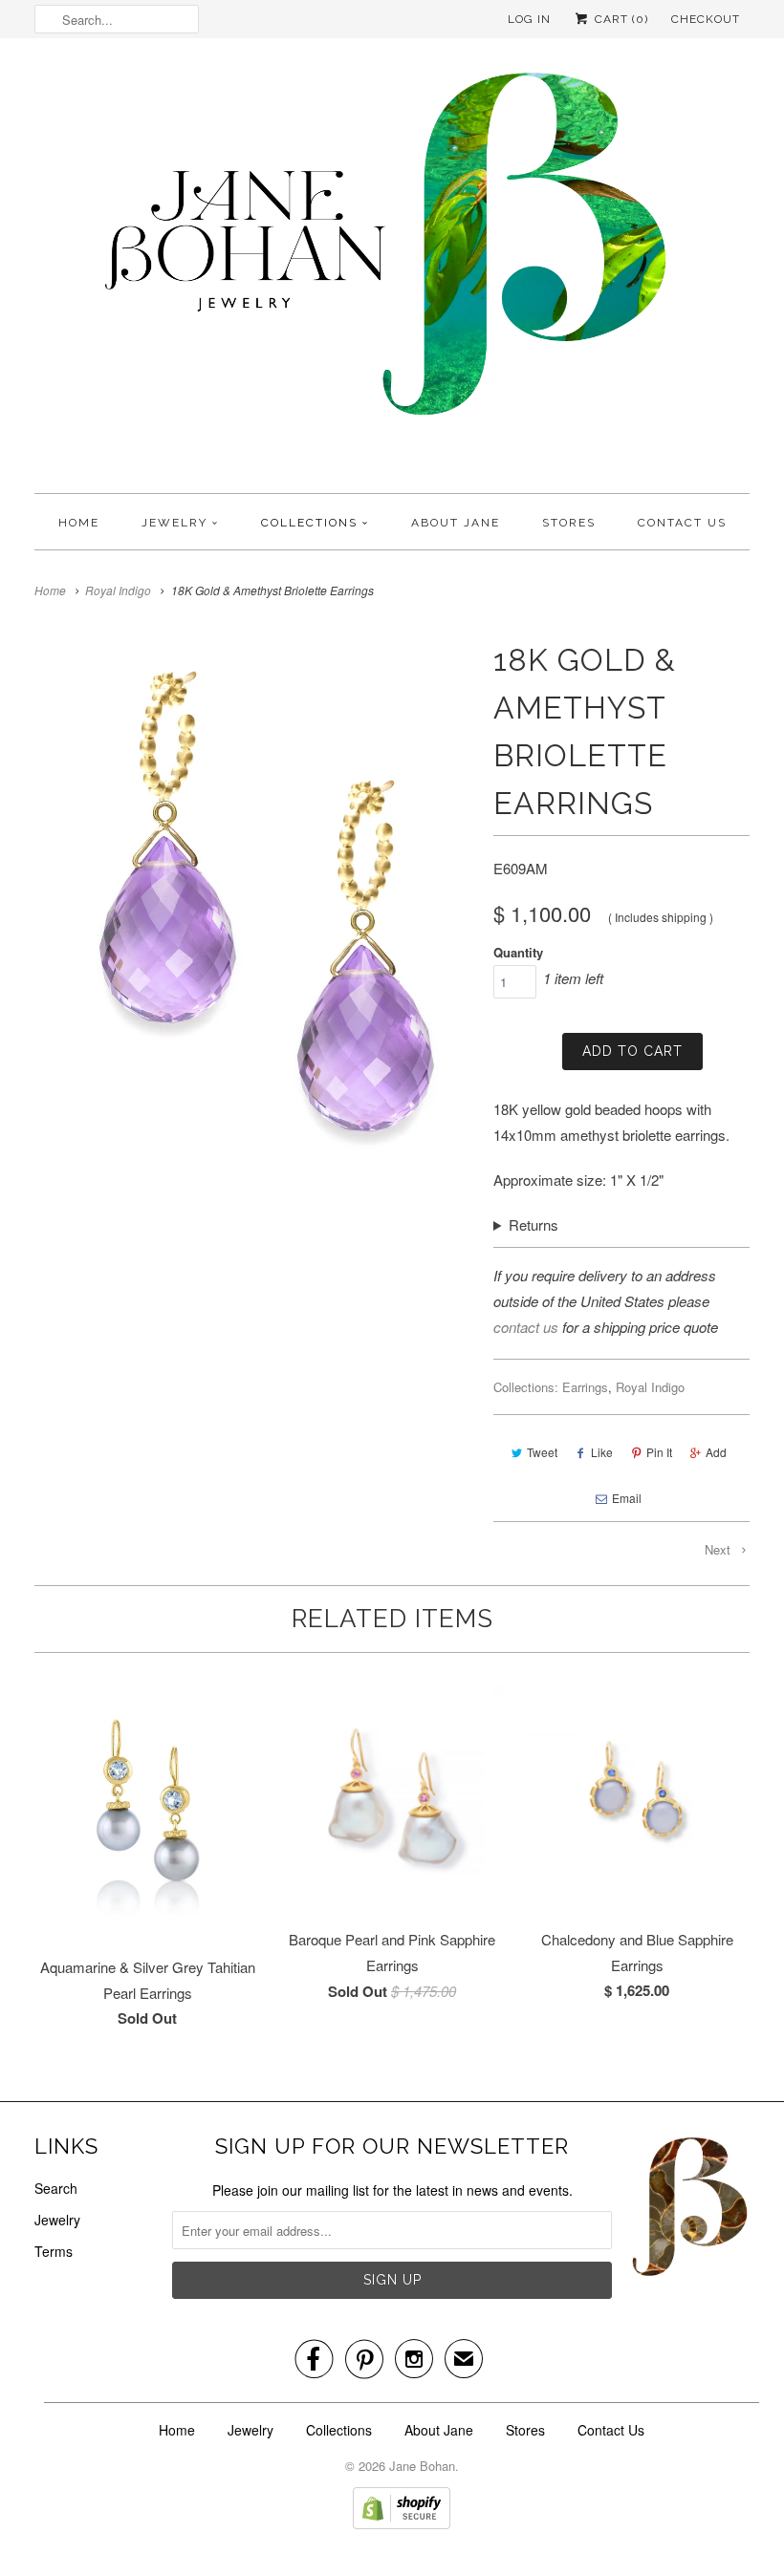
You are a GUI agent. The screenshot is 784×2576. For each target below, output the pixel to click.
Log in (529, 19)
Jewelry (174, 523)
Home (79, 523)
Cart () (620, 19)
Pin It (659, 1452)
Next (719, 1549)
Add (716, 1452)
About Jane (456, 523)
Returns (534, 1224)
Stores (569, 523)
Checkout (706, 19)
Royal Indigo (650, 1387)
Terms (54, 2251)
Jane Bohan (422, 2466)
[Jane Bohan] (392, 270)
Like (602, 1452)
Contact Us (682, 523)
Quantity (518, 952)
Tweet (542, 1452)
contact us (526, 1327)
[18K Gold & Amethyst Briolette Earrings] (254, 902)
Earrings (585, 1387)
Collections (309, 523)
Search (56, 2188)
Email (627, 1498)
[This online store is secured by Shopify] (402, 2523)
